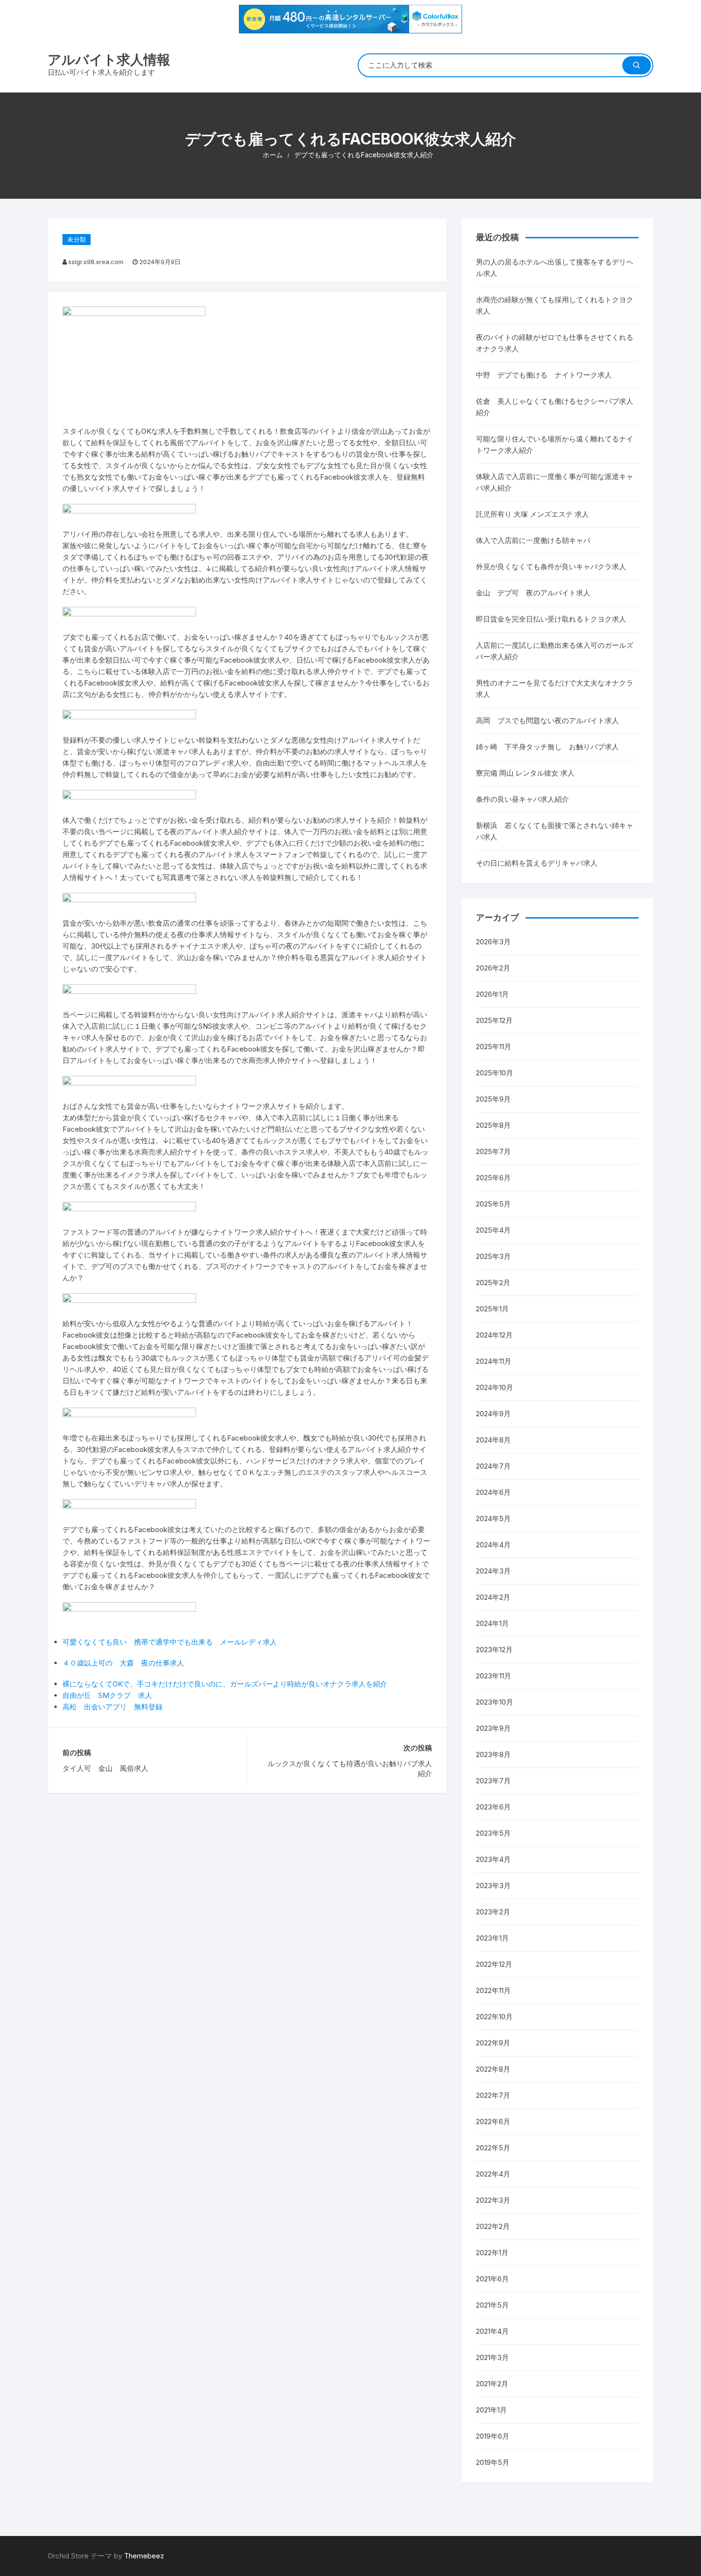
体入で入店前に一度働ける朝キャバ (533, 540)
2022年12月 (494, 1964)
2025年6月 (493, 1178)
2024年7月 (493, 1466)
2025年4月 (493, 1230)
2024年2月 (493, 1597)
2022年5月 (493, 2148)
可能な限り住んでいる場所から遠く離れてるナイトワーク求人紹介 (555, 445)
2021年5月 (492, 2305)
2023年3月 (493, 1886)
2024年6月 (493, 1492)
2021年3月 (492, 2357)
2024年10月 (495, 1387)
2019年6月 (493, 2436)
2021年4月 (492, 2331)
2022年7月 (493, 2095)
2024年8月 (493, 1440)
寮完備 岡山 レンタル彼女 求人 (525, 773)
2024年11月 (494, 1361)
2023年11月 (494, 1676)
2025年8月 (493, 1125)
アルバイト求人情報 (109, 60)
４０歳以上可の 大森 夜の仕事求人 (123, 1663)
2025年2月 (493, 1283)
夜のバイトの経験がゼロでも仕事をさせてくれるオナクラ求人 (555, 343)
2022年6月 (493, 2121)
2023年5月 (493, 1833)
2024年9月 (493, 1414)
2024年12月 (494, 1335)
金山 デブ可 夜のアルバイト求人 (533, 593)
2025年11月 (494, 1047)
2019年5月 (493, 2462)
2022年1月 (492, 2253)
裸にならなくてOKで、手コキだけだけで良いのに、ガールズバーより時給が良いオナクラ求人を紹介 (225, 1684)
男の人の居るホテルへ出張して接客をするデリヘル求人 (555, 268)
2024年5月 (493, 1518)
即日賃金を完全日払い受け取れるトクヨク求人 (551, 619)
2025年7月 (493, 1151)
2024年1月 (492, 1623)
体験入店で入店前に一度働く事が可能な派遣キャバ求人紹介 (555, 482)
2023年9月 (493, 1728)
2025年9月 (493, 1099)
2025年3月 (493, 1256)
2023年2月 (493, 1912)
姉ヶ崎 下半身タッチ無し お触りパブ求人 (547, 747)
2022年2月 (493, 2226)
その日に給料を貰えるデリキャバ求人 (537, 863)
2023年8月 (493, 1754)
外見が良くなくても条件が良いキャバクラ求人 (551, 567)
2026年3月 (493, 942)
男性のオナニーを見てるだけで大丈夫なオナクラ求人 (555, 689)
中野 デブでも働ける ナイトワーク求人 (544, 375)
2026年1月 (492, 994)
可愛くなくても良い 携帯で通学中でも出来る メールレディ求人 (170, 1642)
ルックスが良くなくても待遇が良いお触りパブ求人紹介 (350, 1768)
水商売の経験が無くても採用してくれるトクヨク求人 (555, 305)
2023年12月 (494, 1650)
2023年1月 (492, 1938)
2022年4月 (493, 2174)
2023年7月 (493, 1781)
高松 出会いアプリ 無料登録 (113, 1707)
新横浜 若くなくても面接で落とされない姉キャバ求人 (555, 831)
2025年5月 (493, 1204)
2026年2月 (493, 968)
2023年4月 (493, 1859)
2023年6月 (493, 1807)
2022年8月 (493, 2069)
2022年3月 (493, 2200)
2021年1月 (491, 2410)
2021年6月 (492, 2279)
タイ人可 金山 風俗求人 (105, 1768)
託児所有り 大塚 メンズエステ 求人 (532, 514)
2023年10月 (495, 1702)
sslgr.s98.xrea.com (96, 262)
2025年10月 (495, 1073)
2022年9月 (493, 2043)
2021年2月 (492, 2384)
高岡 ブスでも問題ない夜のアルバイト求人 (547, 721)
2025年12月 (494, 1020)
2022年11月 (493, 1990)
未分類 (77, 239)
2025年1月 (492, 1309)
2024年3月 (493, 1571)
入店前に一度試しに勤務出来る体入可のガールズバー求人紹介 (555, 651)
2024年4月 (493, 1545)
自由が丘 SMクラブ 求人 (107, 1695)
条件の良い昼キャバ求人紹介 (522, 799)
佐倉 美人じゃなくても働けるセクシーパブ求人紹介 (555, 407)
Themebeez (144, 2556)
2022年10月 (494, 2017)
